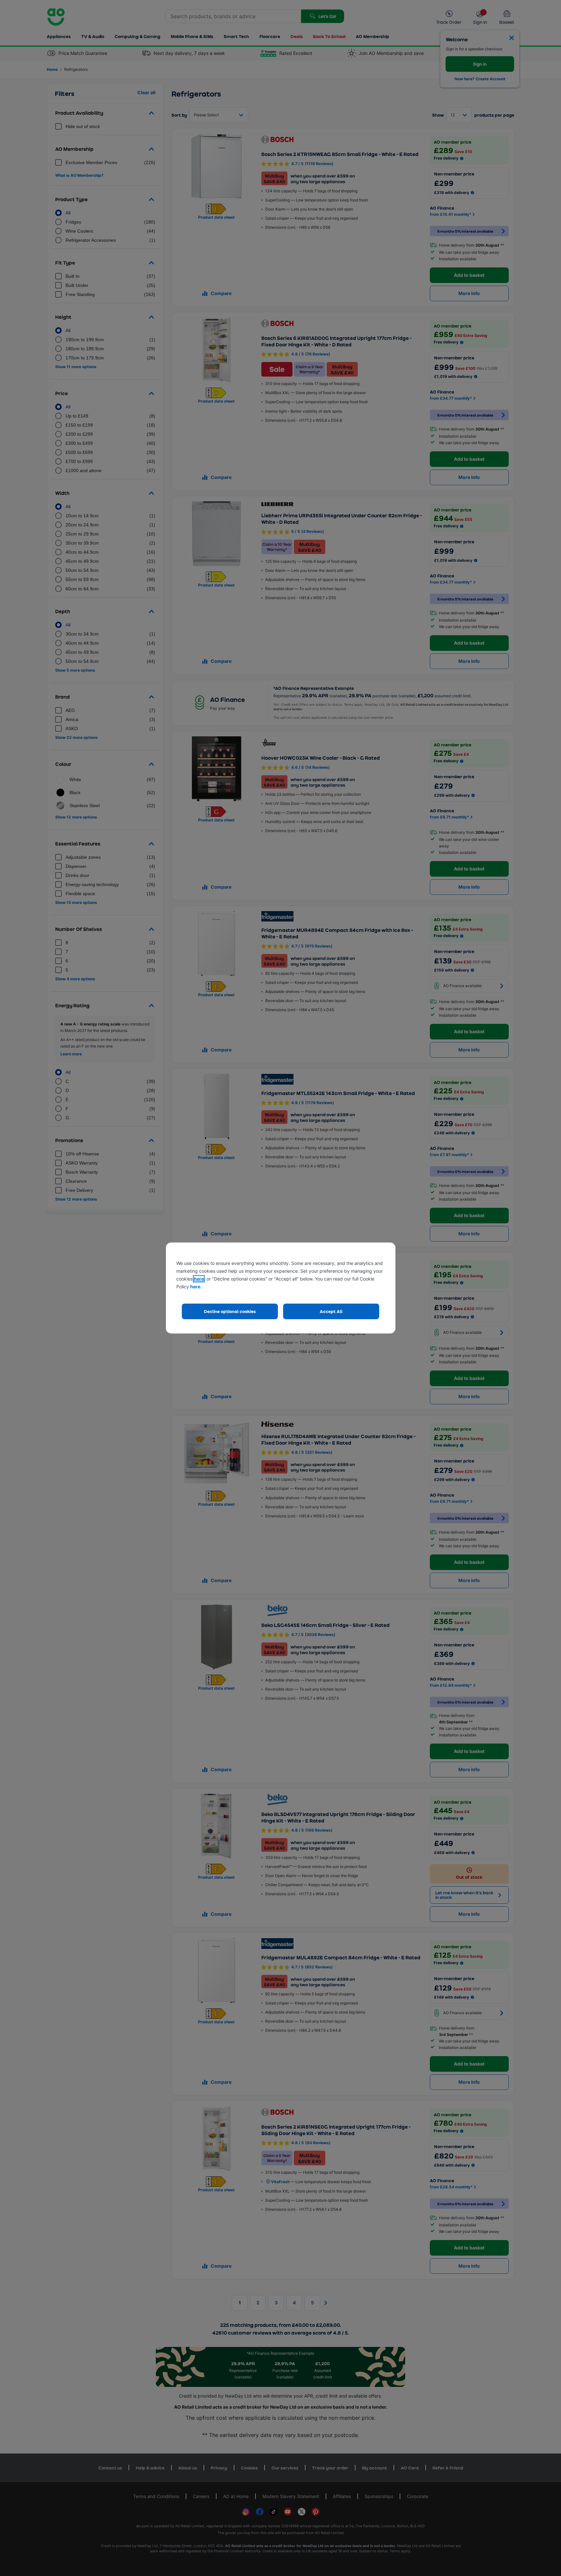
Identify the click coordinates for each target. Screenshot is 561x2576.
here (199, 1279)
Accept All (331, 1311)
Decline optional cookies (230, 1311)
